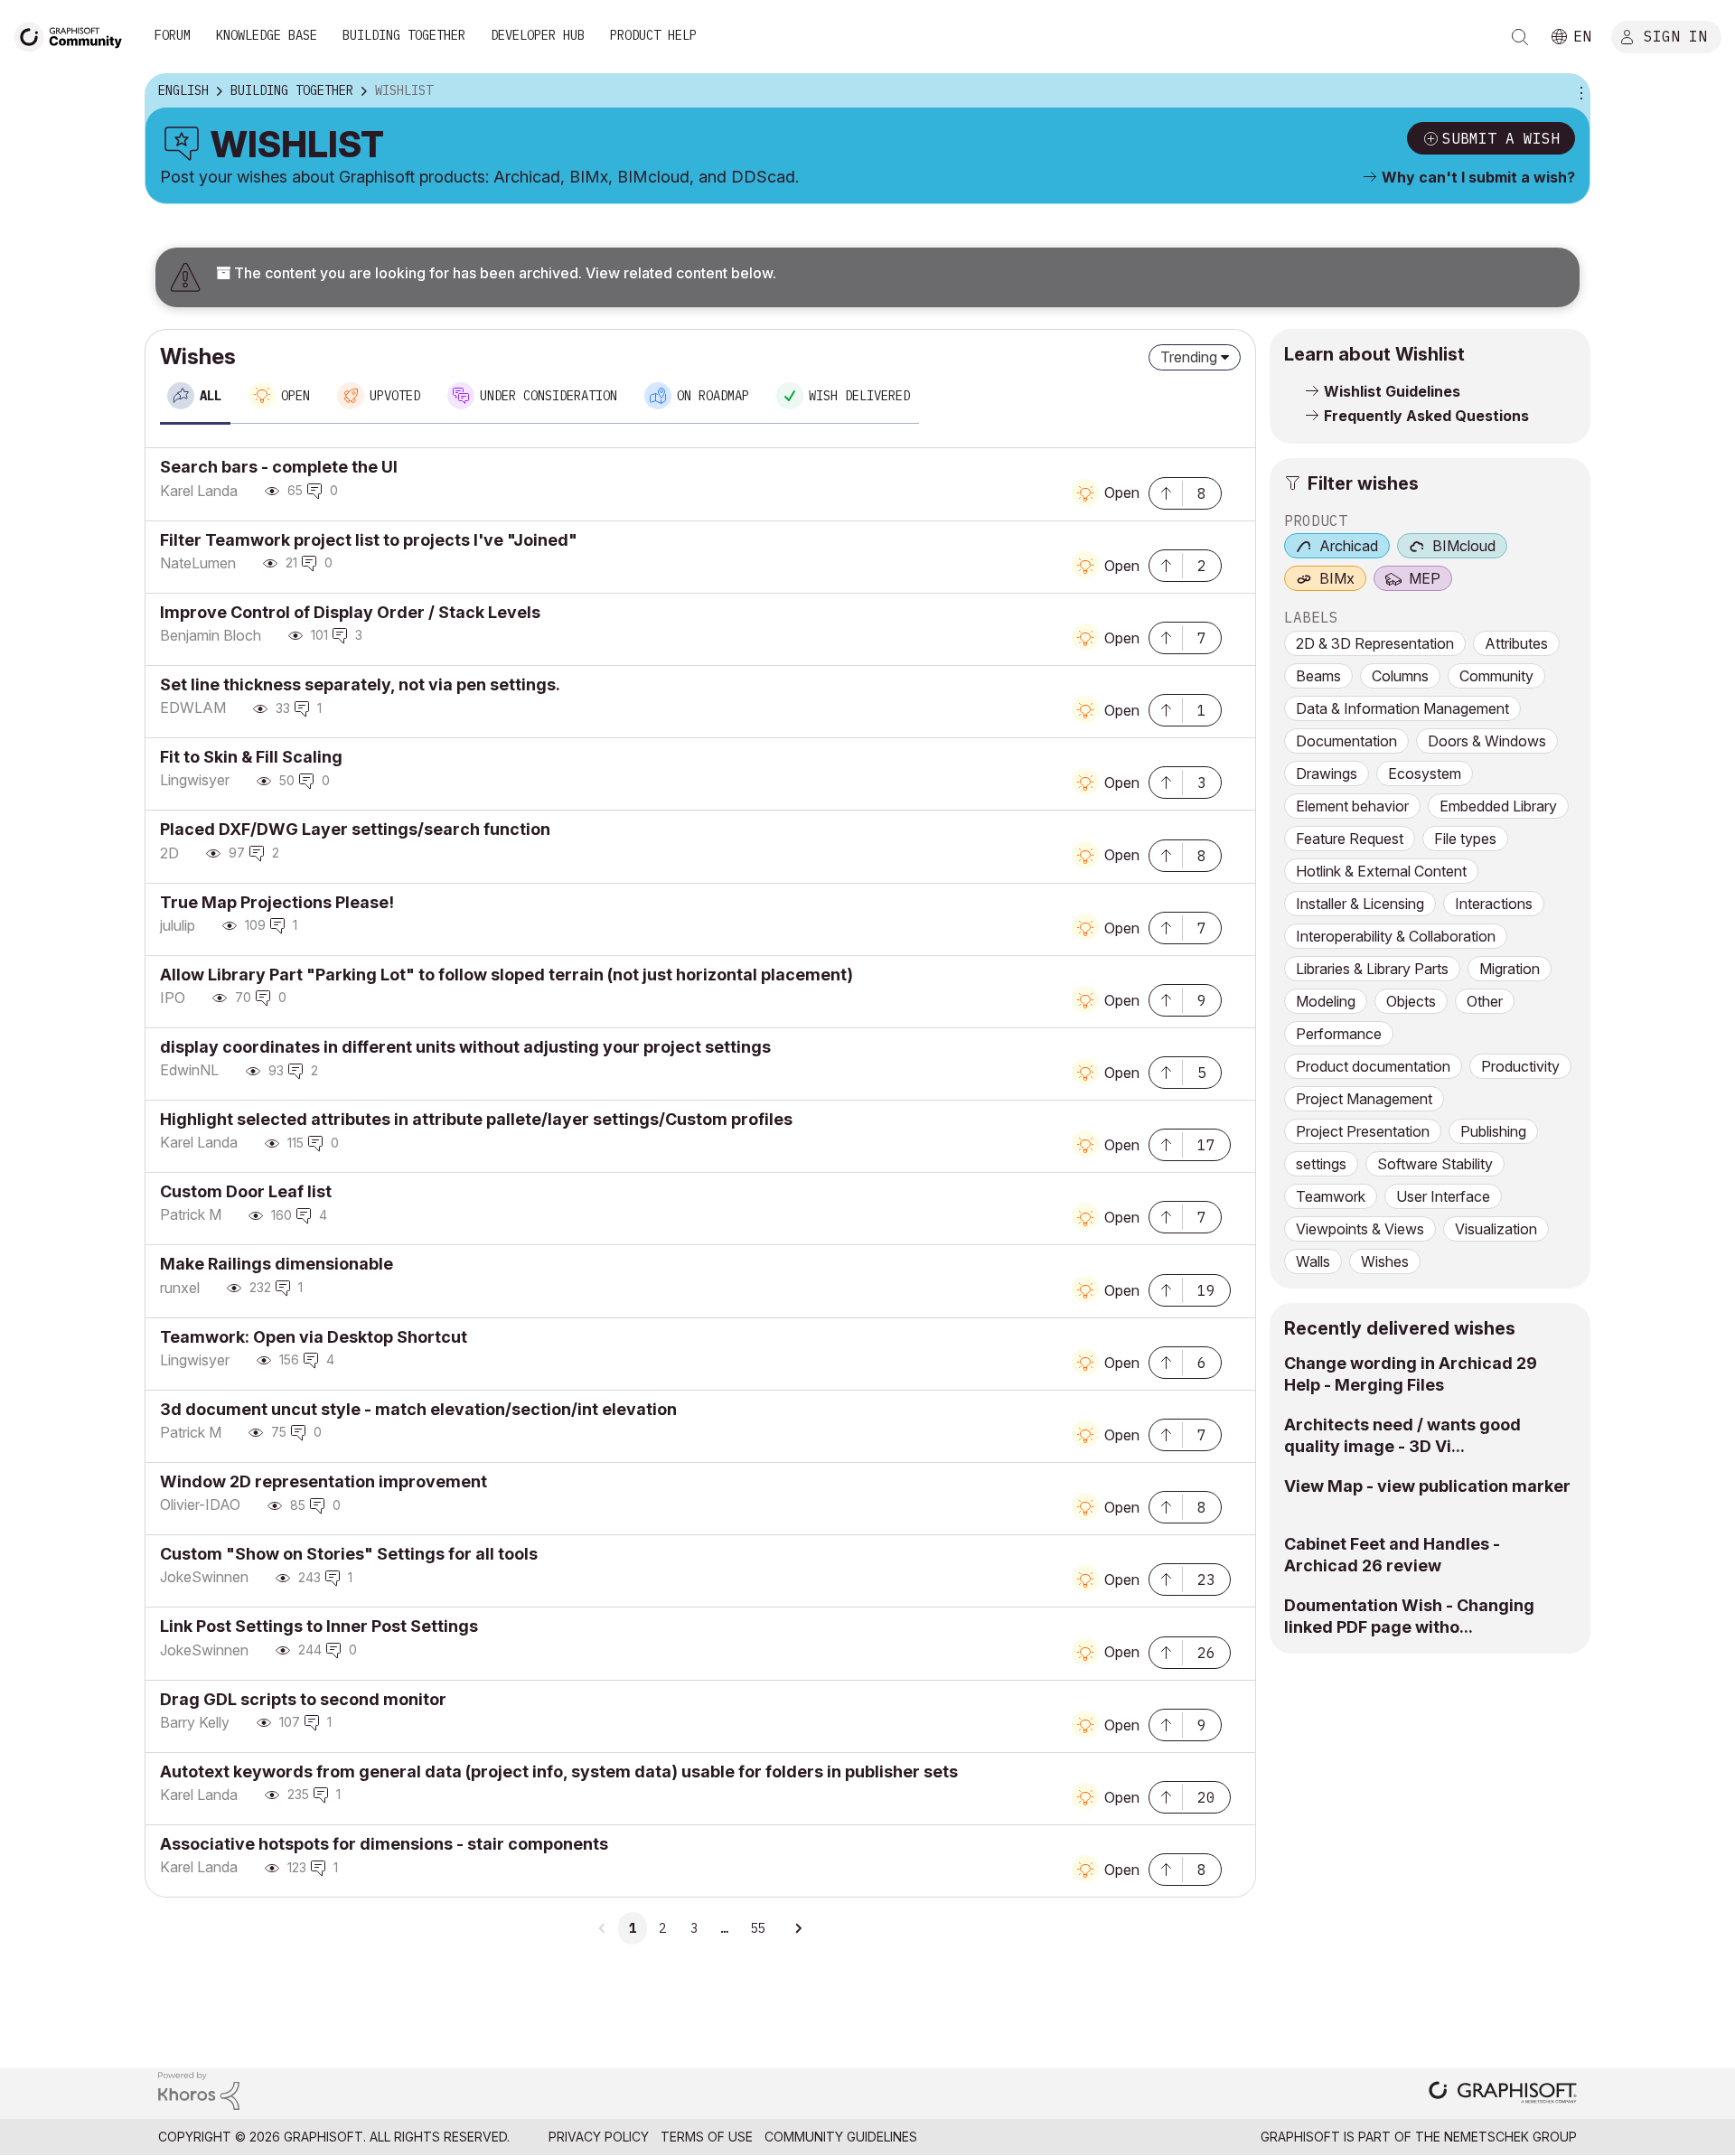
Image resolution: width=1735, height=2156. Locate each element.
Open (1122, 492)
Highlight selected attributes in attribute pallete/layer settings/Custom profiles (476, 1119)
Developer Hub (538, 35)
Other (1485, 1001)
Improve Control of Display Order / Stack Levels (350, 612)
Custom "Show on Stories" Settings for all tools (349, 1554)
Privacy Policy (599, 2137)
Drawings (1327, 773)
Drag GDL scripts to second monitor (303, 1699)
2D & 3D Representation (1375, 643)
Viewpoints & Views (1360, 1229)
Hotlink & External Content (1381, 871)
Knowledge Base (267, 35)
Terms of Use (707, 2137)
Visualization (1496, 1229)
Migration (1510, 969)
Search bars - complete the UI (279, 467)
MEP (1425, 578)
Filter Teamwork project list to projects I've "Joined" (369, 540)
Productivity (1520, 1066)
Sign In (1675, 35)
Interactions (1494, 904)
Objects (1411, 1001)
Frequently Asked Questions (1426, 416)
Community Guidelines (841, 2137)
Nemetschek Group (1510, 2137)
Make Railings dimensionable (277, 1264)
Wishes (1385, 1261)
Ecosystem (1425, 773)
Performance (1339, 1034)
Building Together (404, 35)
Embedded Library (1498, 806)
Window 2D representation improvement (324, 1481)
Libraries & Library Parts (1372, 969)
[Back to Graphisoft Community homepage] (74, 35)
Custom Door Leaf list (246, 1191)
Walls (1313, 1261)
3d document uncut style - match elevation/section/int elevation (418, 1409)
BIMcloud (1464, 546)
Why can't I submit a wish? (1478, 177)
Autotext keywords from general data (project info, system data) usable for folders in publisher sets (559, 1772)
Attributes (1516, 643)
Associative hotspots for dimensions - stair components (384, 1844)
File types (1465, 839)
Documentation (1346, 741)
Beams (1318, 676)
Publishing (1493, 1131)
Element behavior (1352, 806)
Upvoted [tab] (395, 396)
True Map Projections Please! (277, 902)
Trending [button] (1189, 357)
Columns (1400, 676)
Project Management (1364, 1099)
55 (757, 1928)
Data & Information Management (1402, 708)
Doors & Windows (1487, 741)
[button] (1166, 492)
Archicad (1349, 546)
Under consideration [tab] (549, 396)
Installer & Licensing (1360, 904)
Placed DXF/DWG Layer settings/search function (355, 829)
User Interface (1443, 1196)
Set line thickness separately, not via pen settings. (360, 684)
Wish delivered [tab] (859, 396)
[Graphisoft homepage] (1503, 2094)
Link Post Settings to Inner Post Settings (319, 1626)
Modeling (1326, 1001)
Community (1496, 676)
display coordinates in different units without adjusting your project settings (465, 1047)
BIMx (1337, 578)
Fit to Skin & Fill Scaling (251, 757)
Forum (173, 35)
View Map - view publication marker (1427, 1486)
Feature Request (1350, 839)
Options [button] (1579, 91)
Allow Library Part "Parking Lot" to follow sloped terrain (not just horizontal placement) (506, 975)
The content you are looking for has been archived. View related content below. (503, 273)
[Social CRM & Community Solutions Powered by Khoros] (199, 2090)
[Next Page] (798, 1928)
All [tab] (211, 396)
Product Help (653, 35)
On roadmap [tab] (713, 396)
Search (1520, 37)
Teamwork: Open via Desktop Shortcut (314, 1337)
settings (1321, 1164)
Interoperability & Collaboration (1396, 936)
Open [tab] (295, 396)
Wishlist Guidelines (1392, 391)
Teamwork (1331, 1196)
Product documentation (1373, 1066)
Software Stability (1435, 1164)
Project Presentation (1363, 1131)
